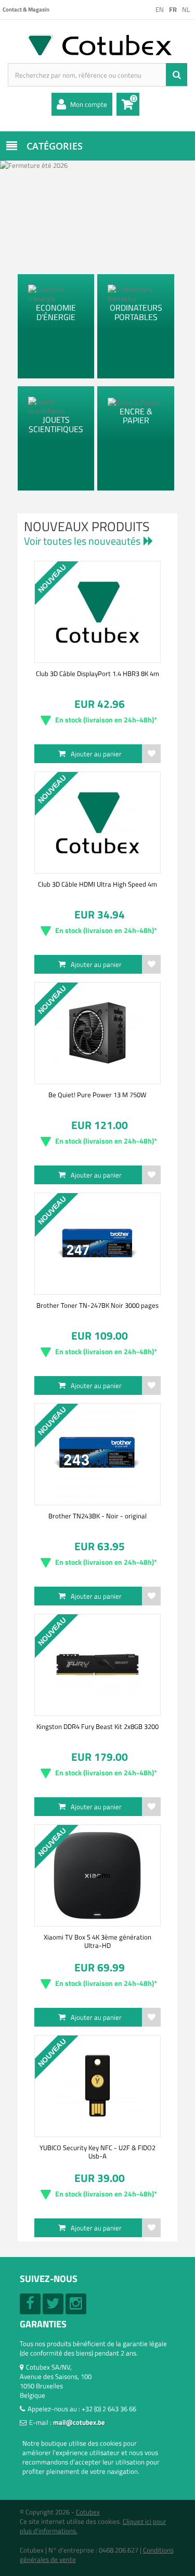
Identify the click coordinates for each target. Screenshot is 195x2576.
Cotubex (88, 2512)
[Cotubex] (97, 44)
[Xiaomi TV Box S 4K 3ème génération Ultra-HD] (97, 1875)
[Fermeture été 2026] (97, 211)
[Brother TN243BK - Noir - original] (97, 1454)
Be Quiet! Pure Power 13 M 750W (97, 1095)
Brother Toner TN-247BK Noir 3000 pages (97, 1305)
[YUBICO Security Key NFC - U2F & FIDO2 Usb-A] (97, 2086)
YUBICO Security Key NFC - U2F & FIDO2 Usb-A (97, 2152)
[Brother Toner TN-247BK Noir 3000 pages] (97, 1244)
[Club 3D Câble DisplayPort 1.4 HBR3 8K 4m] (97, 612)
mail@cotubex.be (79, 2422)
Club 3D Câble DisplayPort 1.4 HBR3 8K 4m (97, 673)
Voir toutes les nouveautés (82, 541)
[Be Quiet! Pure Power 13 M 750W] (97, 1033)
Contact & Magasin (26, 9)
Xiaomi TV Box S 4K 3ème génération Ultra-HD (97, 1941)
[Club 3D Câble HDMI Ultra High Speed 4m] (97, 823)
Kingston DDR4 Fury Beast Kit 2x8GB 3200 (97, 1726)
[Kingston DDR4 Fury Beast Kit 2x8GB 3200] (97, 1665)
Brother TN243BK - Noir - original (97, 1516)
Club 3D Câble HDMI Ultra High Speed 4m (97, 884)
